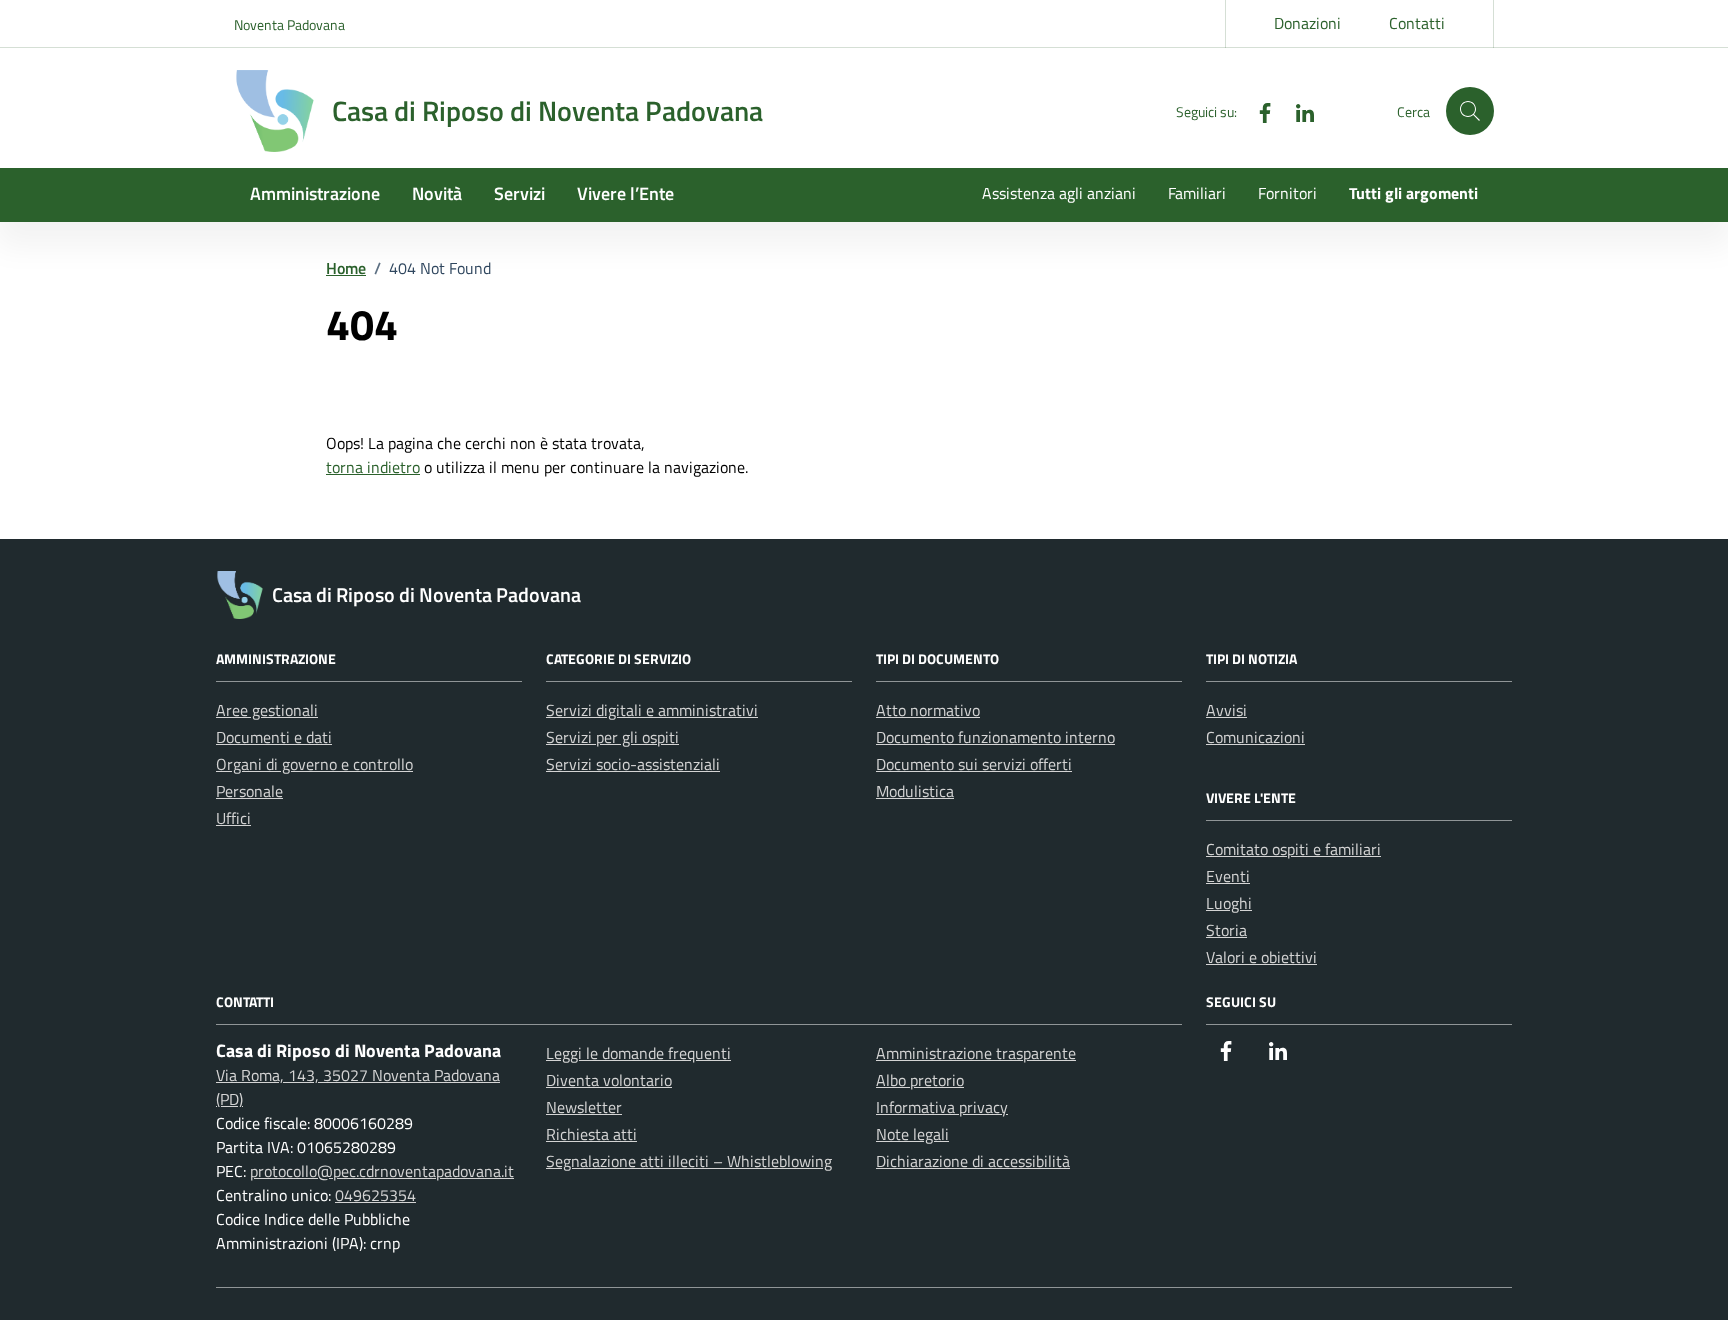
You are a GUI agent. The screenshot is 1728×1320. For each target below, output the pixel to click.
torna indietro (373, 467)
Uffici (233, 818)
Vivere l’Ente (625, 193)
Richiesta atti (591, 1134)
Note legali (912, 1134)
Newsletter (584, 1107)
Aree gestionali (267, 710)
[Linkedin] (1297, 110)
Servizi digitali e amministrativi (652, 710)
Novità (437, 193)
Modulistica (915, 791)
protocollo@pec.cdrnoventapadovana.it (382, 1171)
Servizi (519, 193)
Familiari (1197, 193)
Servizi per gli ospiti (612, 737)
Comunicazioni (1255, 737)
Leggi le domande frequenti (638, 1053)
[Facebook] (1257, 110)
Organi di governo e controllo (314, 764)
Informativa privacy (942, 1107)
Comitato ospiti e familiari (1293, 849)
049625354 (375, 1195)
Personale (249, 791)
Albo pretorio (920, 1080)
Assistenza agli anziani (1059, 193)
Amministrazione (315, 193)
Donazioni (1307, 23)
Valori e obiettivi (1261, 957)
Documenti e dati (274, 737)
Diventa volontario (609, 1080)
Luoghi (1229, 903)
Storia (1226, 930)
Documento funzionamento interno (995, 737)
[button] (1470, 111)
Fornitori (1287, 193)
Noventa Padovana (289, 24)
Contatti (1417, 23)
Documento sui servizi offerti (974, 764)
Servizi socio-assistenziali (633, 764)
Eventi (1228, 876)
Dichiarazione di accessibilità (973, 1161)
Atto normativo (928, 710)
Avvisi (1226, 710)
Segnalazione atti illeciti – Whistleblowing (689, 1161)
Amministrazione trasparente (976, 1053)
